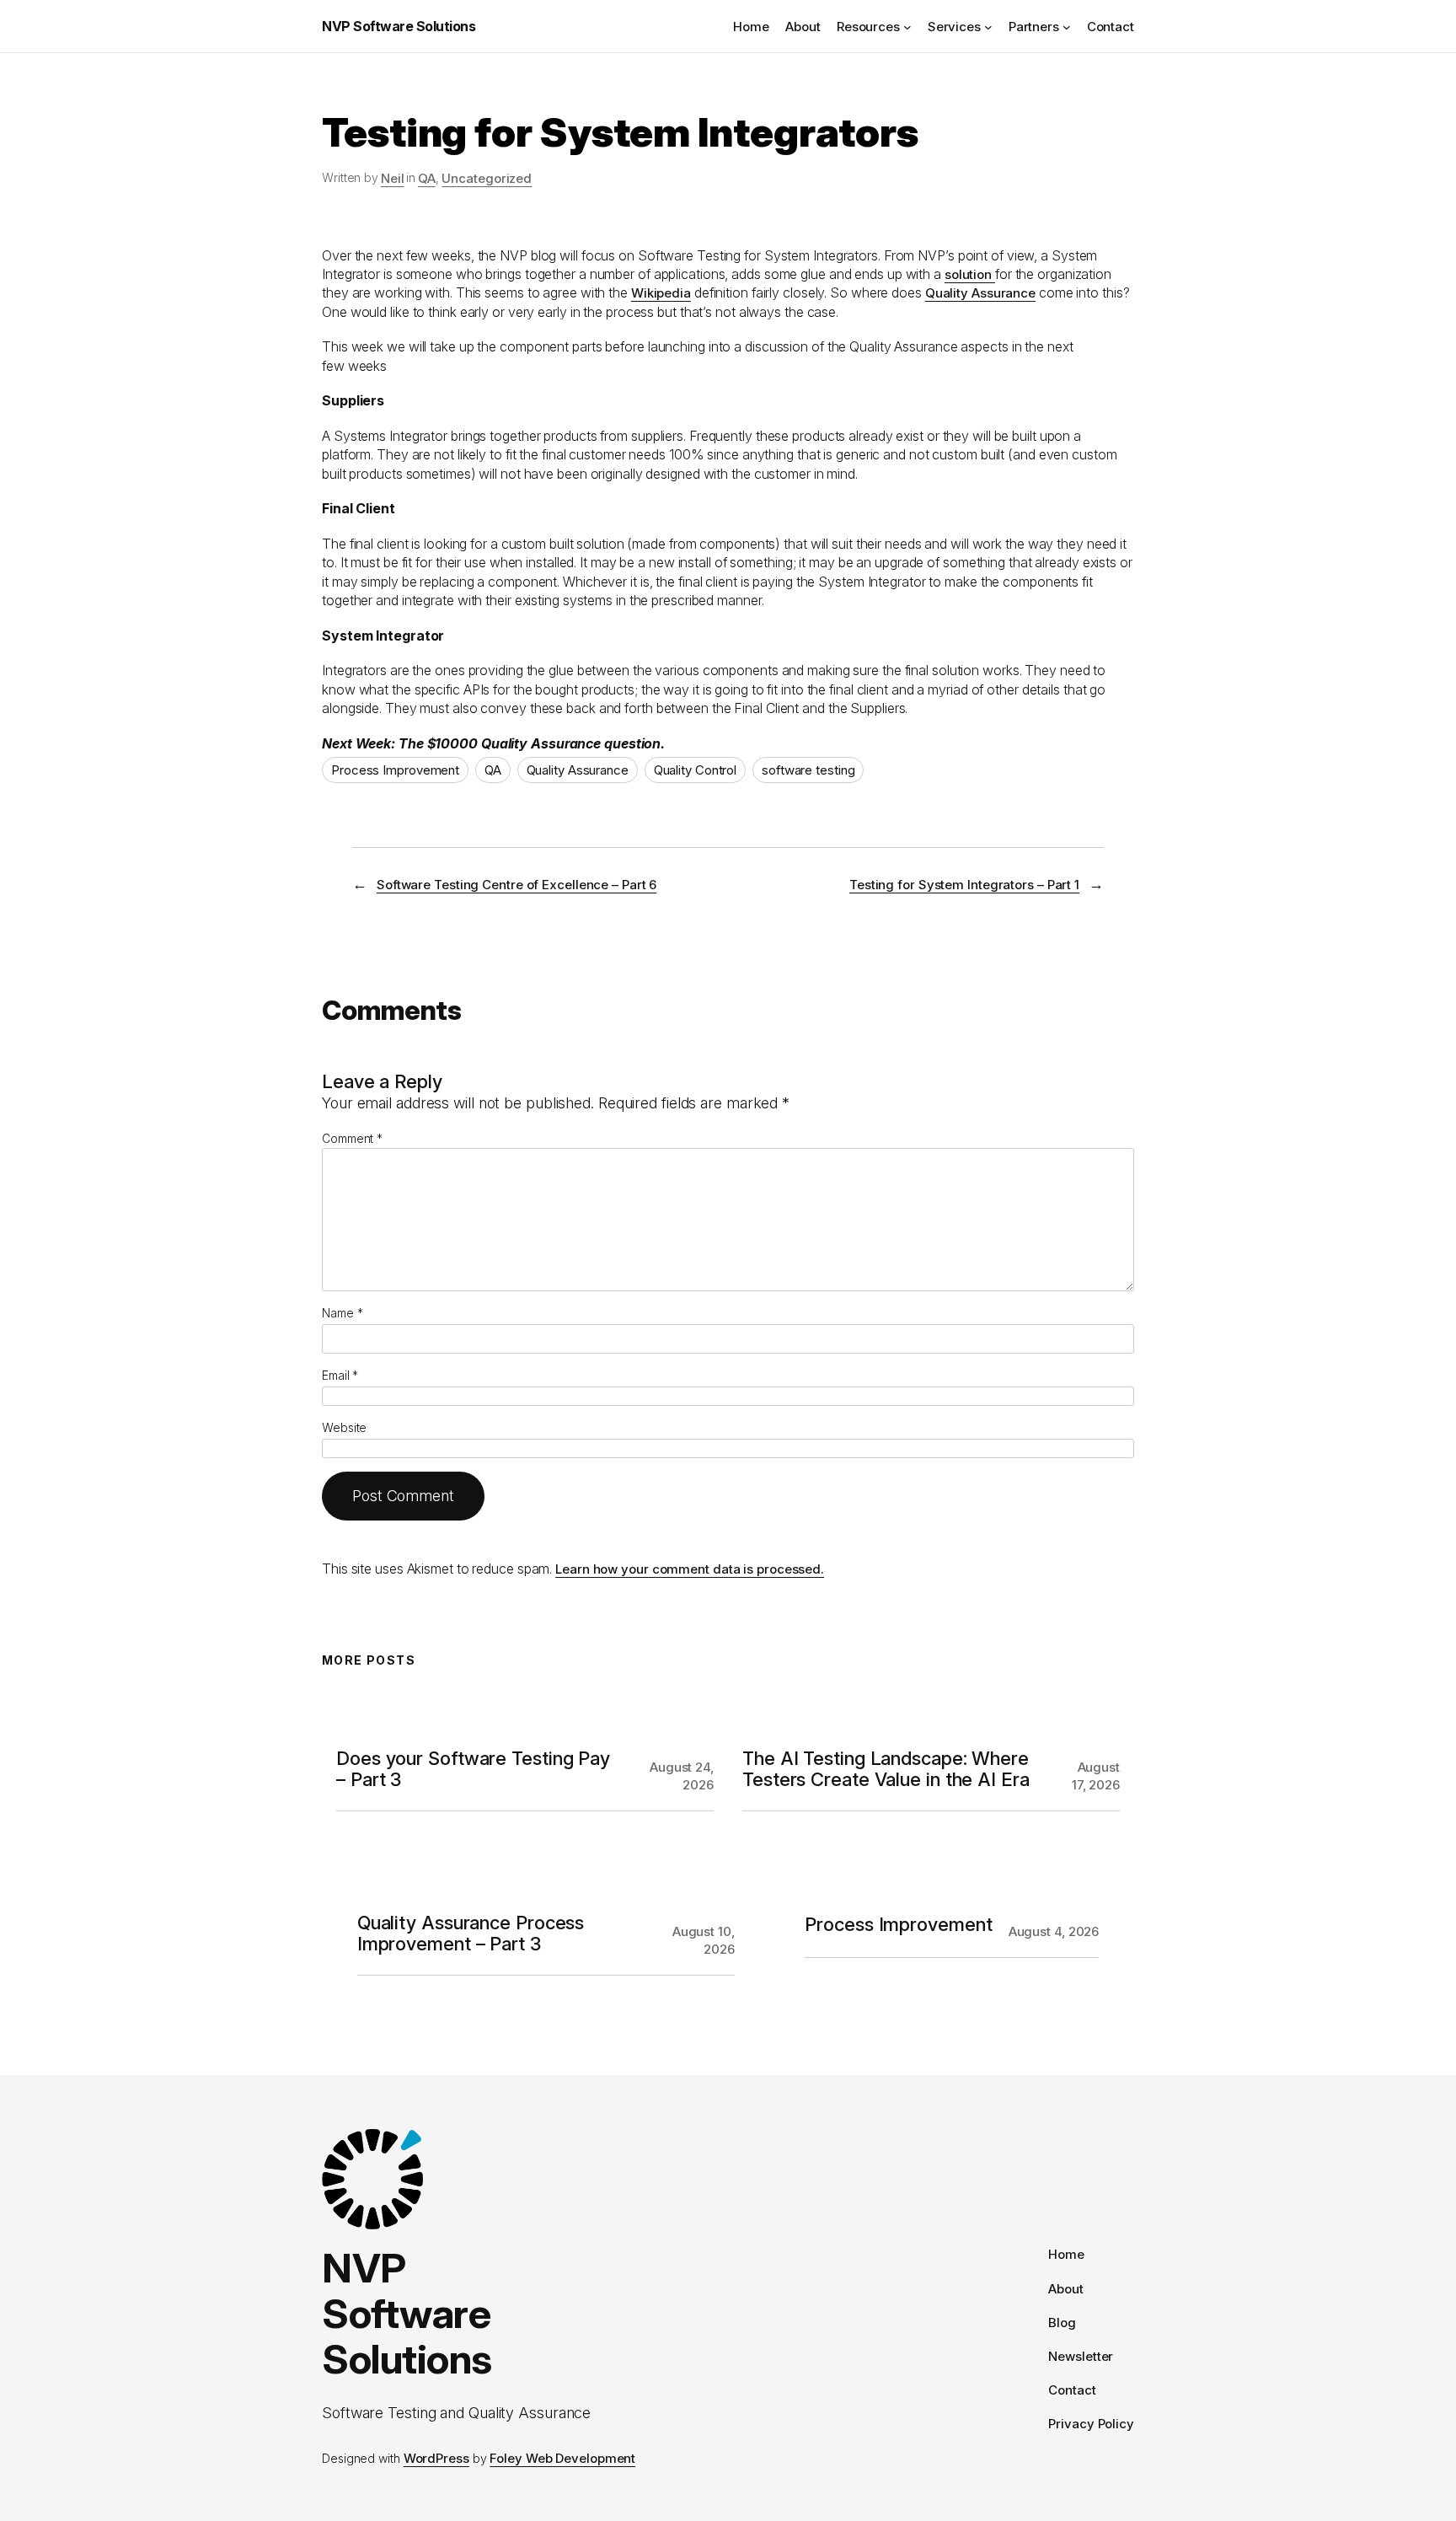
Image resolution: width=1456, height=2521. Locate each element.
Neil (393, 178)
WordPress (436, 2458)
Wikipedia (661, 293)
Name (342, 1313)
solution (970, 274)
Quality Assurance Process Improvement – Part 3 (471, 1934)
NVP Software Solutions (399, 26)
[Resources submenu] (907, 26)
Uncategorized (487, 178)
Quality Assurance (980, 293)
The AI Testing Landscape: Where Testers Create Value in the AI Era (886, 1769)
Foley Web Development (562, 2458)
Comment (352, 1138)
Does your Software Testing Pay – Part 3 (473, 1769)
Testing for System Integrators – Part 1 (964, 885)
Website (344, 1427)
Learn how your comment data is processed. (690, 1569)
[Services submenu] (988, 26)
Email (340, 1375)
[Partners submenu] (1067, 26)
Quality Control (696, 770)
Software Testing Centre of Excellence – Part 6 (517, 885)
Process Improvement (395, 770)
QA (427, 178)
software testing (808, 770)
